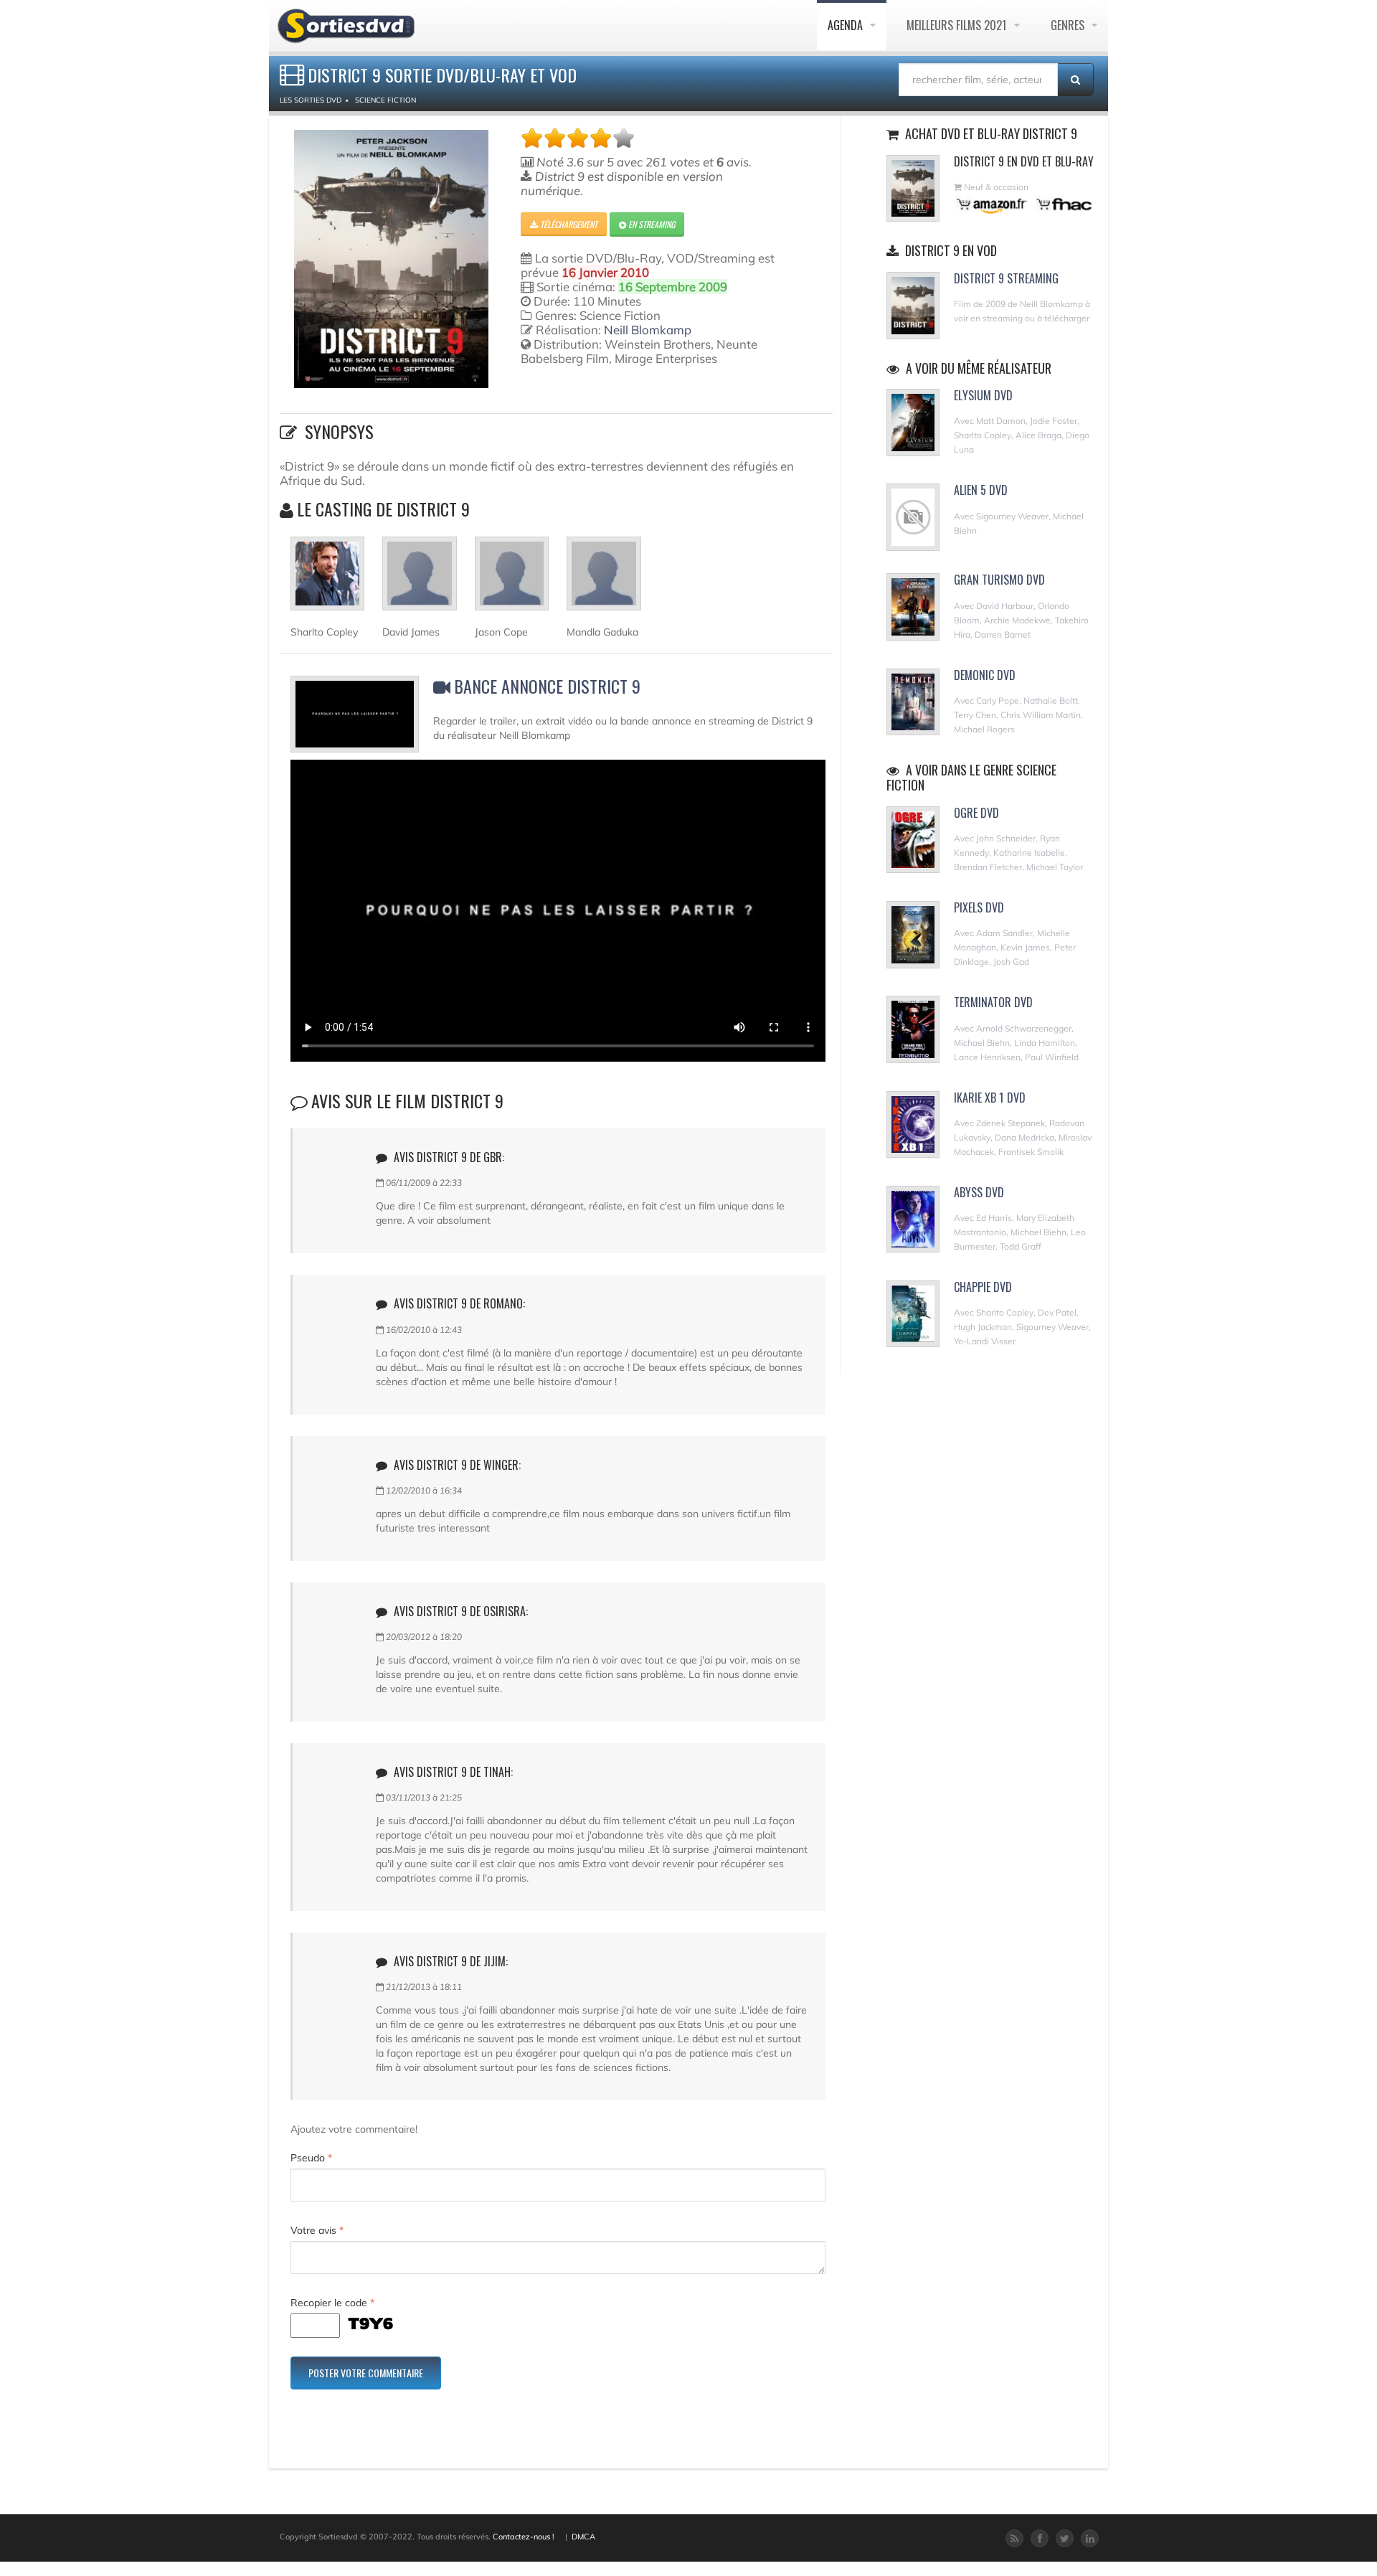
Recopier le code (332, 2303)
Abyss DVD (979, 1192)
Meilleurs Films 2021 (958, 25)
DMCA (583, 2537)
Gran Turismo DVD (999, 580)
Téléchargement (568, 224)
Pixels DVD (979, 907)
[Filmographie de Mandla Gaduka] (604, 580)
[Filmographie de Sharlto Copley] (327, 580)
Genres (1069, 25)
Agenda (847, 25)
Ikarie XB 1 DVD (990, 1098)
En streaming (650, 224)
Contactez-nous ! (524, 2537)
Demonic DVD (985, 675)
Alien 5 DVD (981, 490)
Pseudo (311, 2158)
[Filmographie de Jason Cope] (512, 580)
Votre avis (317, 2230)
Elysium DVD (983, 395)
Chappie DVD (983, 1287)
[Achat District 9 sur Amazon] (992, 204)
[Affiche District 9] (391, 259)
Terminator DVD (993, 1002)
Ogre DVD (976, 813)
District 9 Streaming (1006, 278)
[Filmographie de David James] (419, 580)
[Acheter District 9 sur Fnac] (1063, 204)
